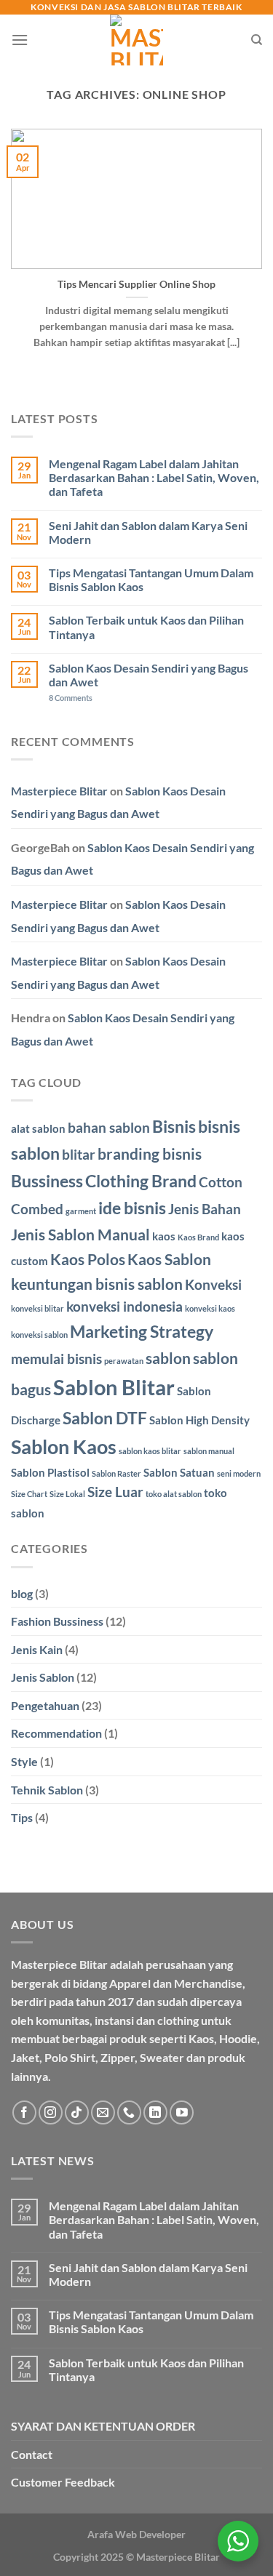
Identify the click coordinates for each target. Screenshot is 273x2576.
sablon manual (209, 1451)
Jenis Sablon (43, 1677)
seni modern (239, 1473)
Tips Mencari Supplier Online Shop (136, 284)
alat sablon (38, 1128)
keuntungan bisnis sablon (97, 1284)
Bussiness (47, 1181)
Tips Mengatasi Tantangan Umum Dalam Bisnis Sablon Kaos (151, 579)
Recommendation (56, 1733)
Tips (22, 1817)
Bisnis (174, 1126)
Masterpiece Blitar (59, 791)
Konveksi (213, 1285)
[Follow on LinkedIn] (155, 2112)
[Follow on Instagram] (51, 2112)
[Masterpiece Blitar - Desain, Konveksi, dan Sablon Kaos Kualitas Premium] (136, 40)
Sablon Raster (116, 1473)
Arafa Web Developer (136, 2534)
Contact (32, 2454)
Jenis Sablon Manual (80, 1235)
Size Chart (29, 1494)
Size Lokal (67, 1494)
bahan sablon (109, 1128)
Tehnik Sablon (47, 1790)
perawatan (124, 1361)
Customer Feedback (63, 2482)
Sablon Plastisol (50, 1472)
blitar (79, 1155)
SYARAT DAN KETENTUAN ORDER (103, 2426)
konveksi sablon (39, 1335)
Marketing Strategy (142, 1331)
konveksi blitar (37, 1308)
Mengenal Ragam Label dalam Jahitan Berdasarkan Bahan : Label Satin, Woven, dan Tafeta (154, 477)
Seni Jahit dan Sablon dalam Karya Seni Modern (148, 532)
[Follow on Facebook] (24, 2112)
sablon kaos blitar (150, 1451)
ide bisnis (132, 1208)
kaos (164, 1236)
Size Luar (115, 1492)
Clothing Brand (141, 1181)
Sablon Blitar (114, 1387)
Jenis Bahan (205, 1209)
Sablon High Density (199, 1420)
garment (81, 1211)
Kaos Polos (88, 1259)
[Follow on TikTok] (77, 2112)
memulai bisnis (56, 1359)
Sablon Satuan (179, 1472)
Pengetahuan (45, 1705)
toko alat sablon (174, 1494)
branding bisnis (150, 1154)
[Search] (257, 40)
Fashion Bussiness (57, 1621)
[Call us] (129, 2112)
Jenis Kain (37, 1649)
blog (22, 1593)
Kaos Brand (198, 1237)
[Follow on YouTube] (182, 2112)
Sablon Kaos (64, 1447)
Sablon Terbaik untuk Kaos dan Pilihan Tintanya (146, 627)
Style (24, 1761)
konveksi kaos (210, 1308)
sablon (168, 1358)
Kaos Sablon (169, 1259)
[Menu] (20, 40)
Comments (71, 698)
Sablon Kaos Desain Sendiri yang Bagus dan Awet (149, 675)
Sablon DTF (105, 1418)
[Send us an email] (103, 2112)
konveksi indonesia (124, 1307)
